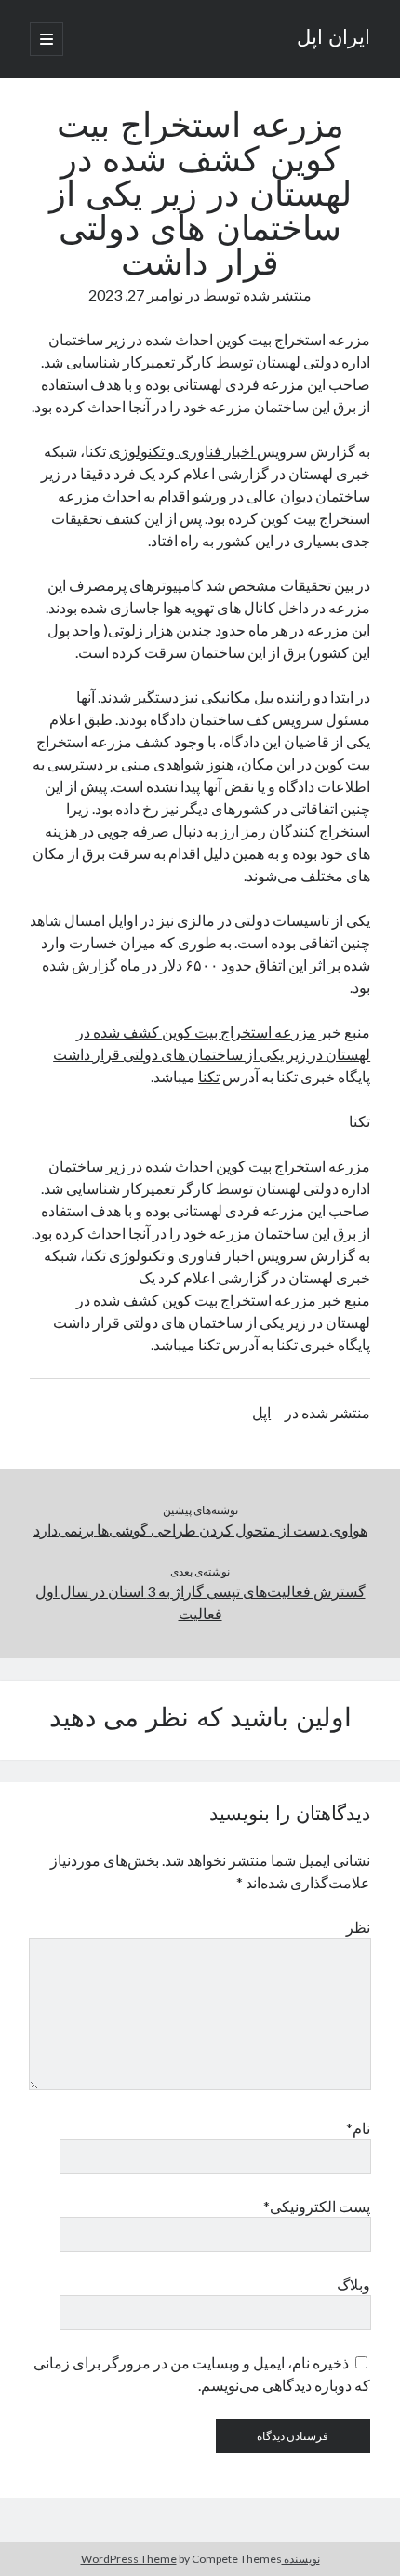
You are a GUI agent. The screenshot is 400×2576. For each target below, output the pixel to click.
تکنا (209, 1076)
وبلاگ (353, 2284)
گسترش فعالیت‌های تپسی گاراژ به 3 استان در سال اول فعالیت (200, 1602)
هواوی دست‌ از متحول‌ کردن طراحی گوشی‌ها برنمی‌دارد (200, 1529)
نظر (358, 1927)
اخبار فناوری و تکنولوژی (183, 451)
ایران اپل (333, 39)
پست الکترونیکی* (317, 2206)
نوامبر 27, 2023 (136, 295)
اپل (261, 1412)
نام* (358, 2128)
